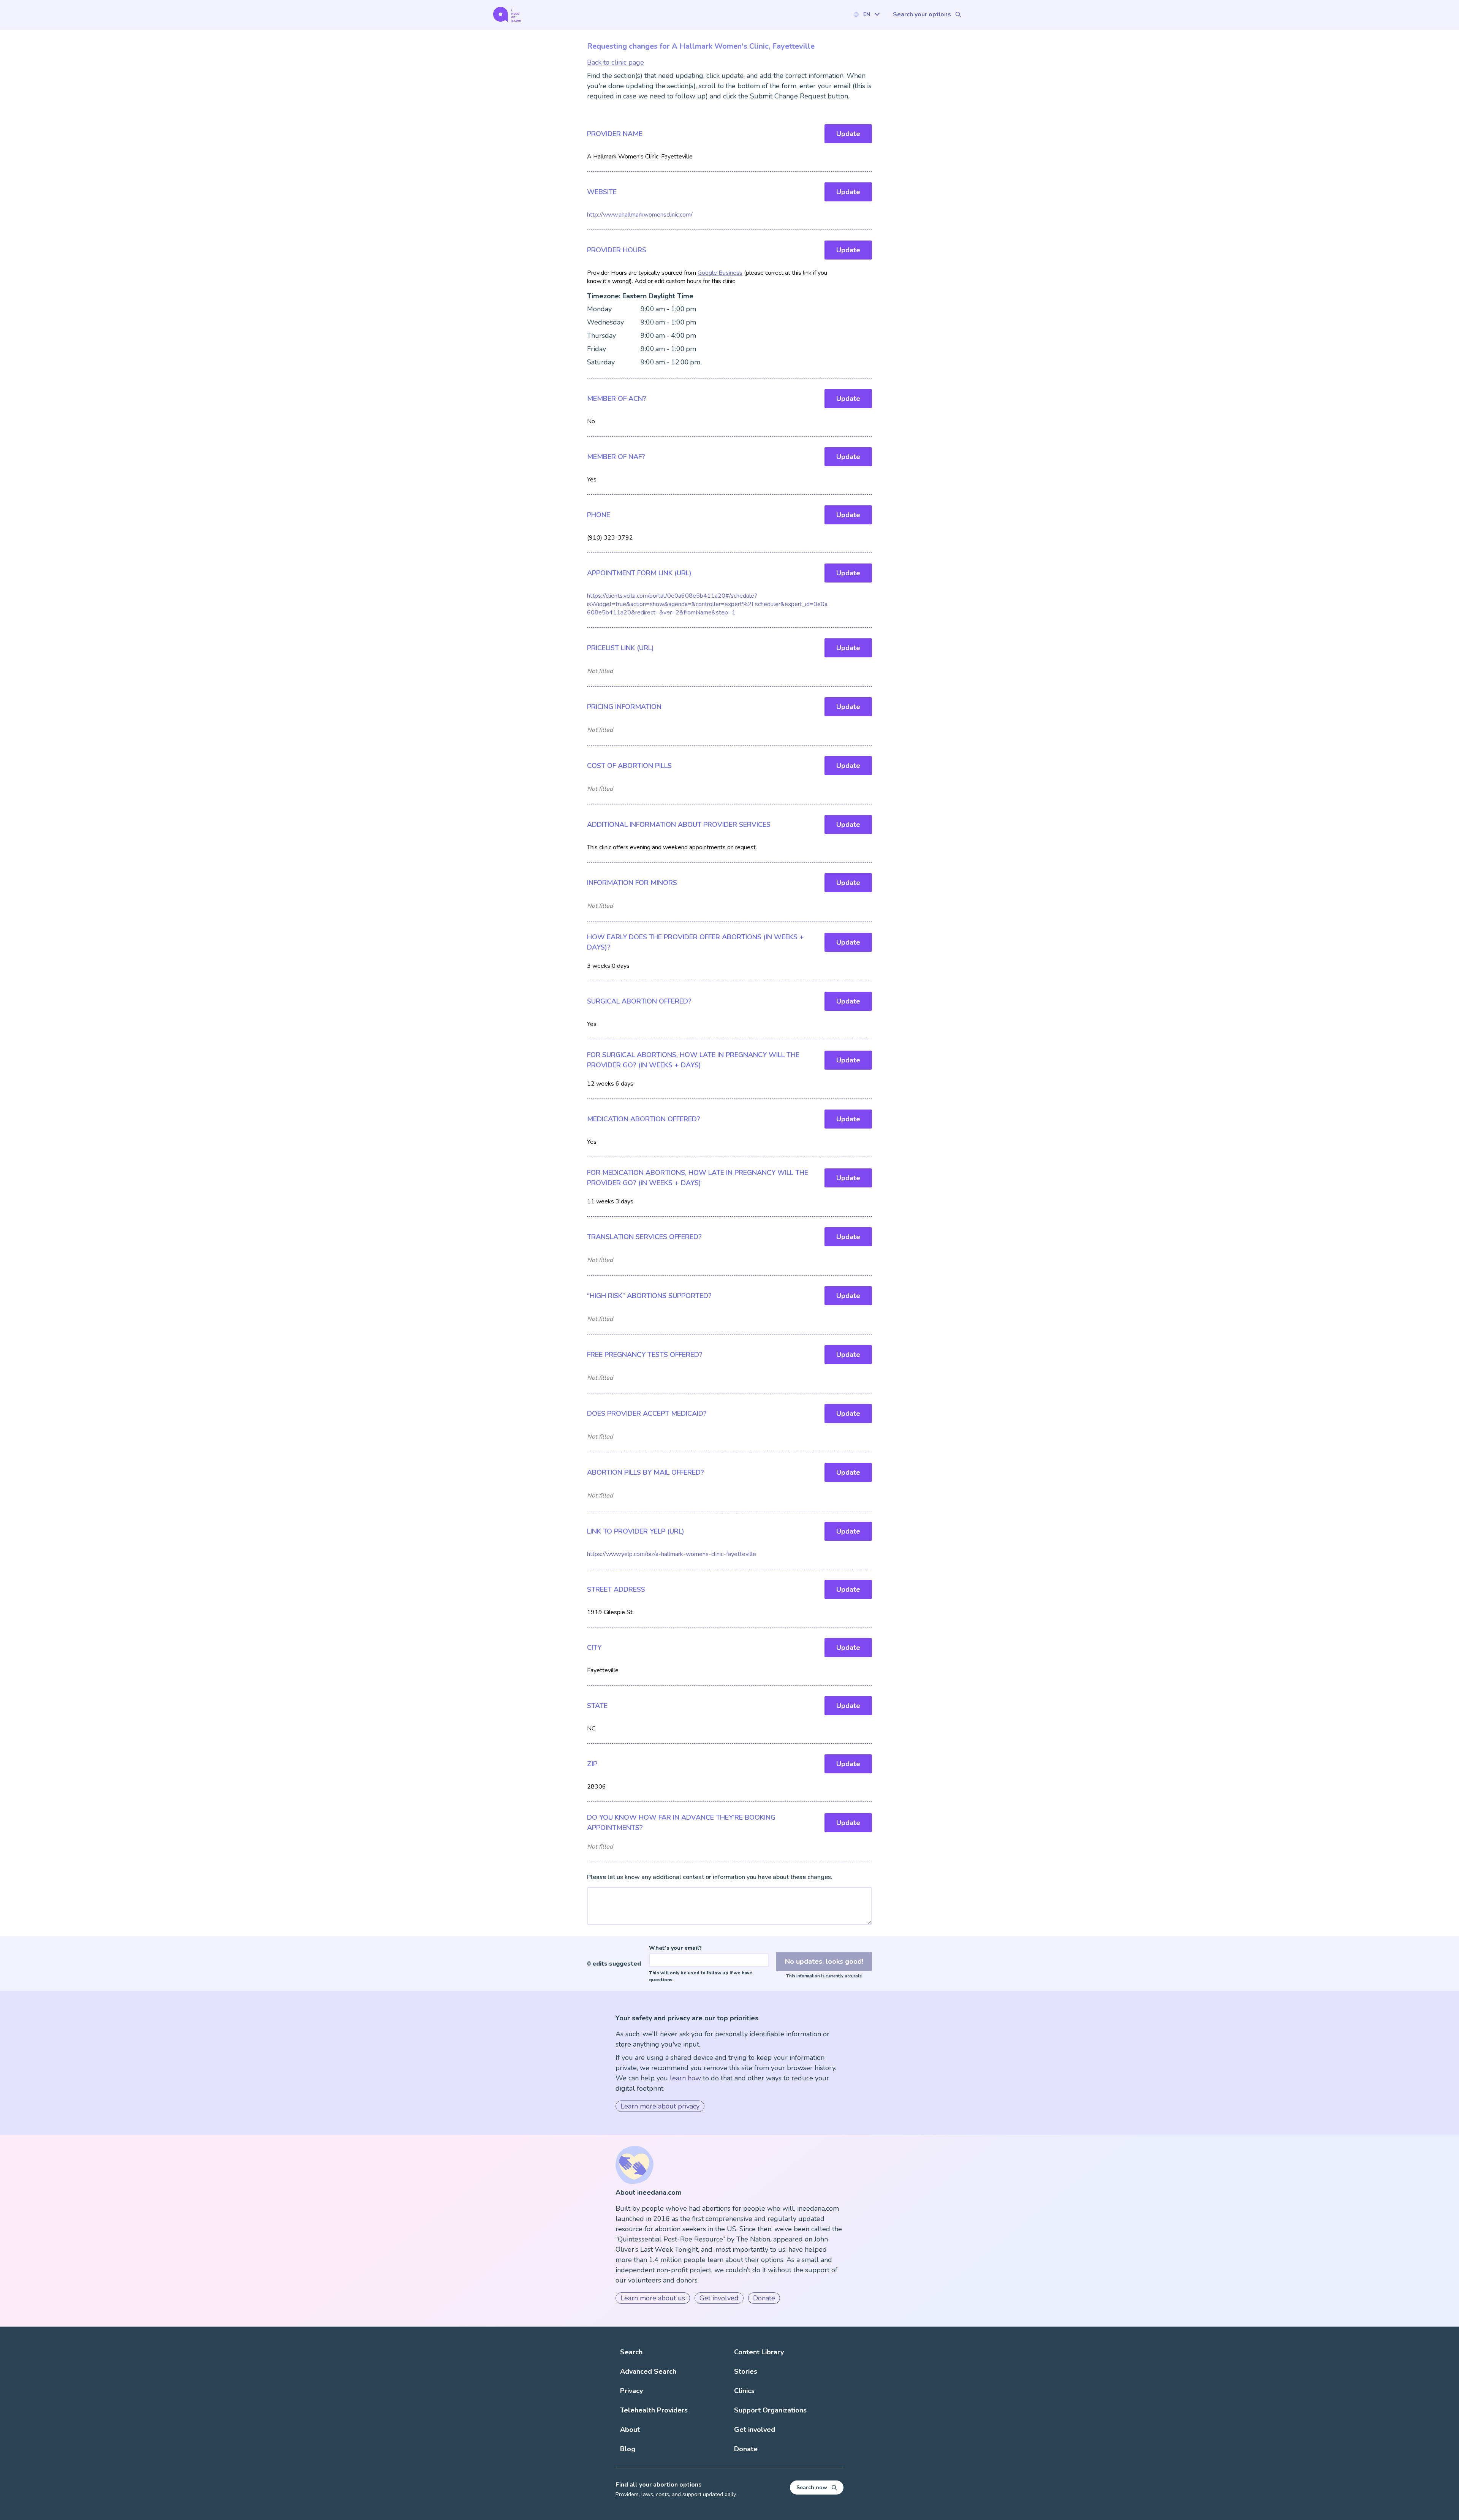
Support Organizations (770, 2410)
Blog (628, 2449)
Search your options (922, 14)
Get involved (719, 2298)
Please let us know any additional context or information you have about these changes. (710, 1877)
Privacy (631, 2391)
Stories (746, 2371)
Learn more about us (653, 2298)
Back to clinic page (616, 62)
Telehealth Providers (654, 2410)
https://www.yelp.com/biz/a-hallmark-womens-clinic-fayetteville (672, 1554)
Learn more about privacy (660, 2106)
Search (631, 2352)
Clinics (744, 2391)
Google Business (720, 273)
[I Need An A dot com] (507, 14)
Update (848, 134)
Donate (764, 2298)
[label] (866, 14)
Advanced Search (648, 2371)
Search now (812, 2488)
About (630, 2430)
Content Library (759, 2352)
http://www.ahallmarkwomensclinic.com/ (640, 215)
